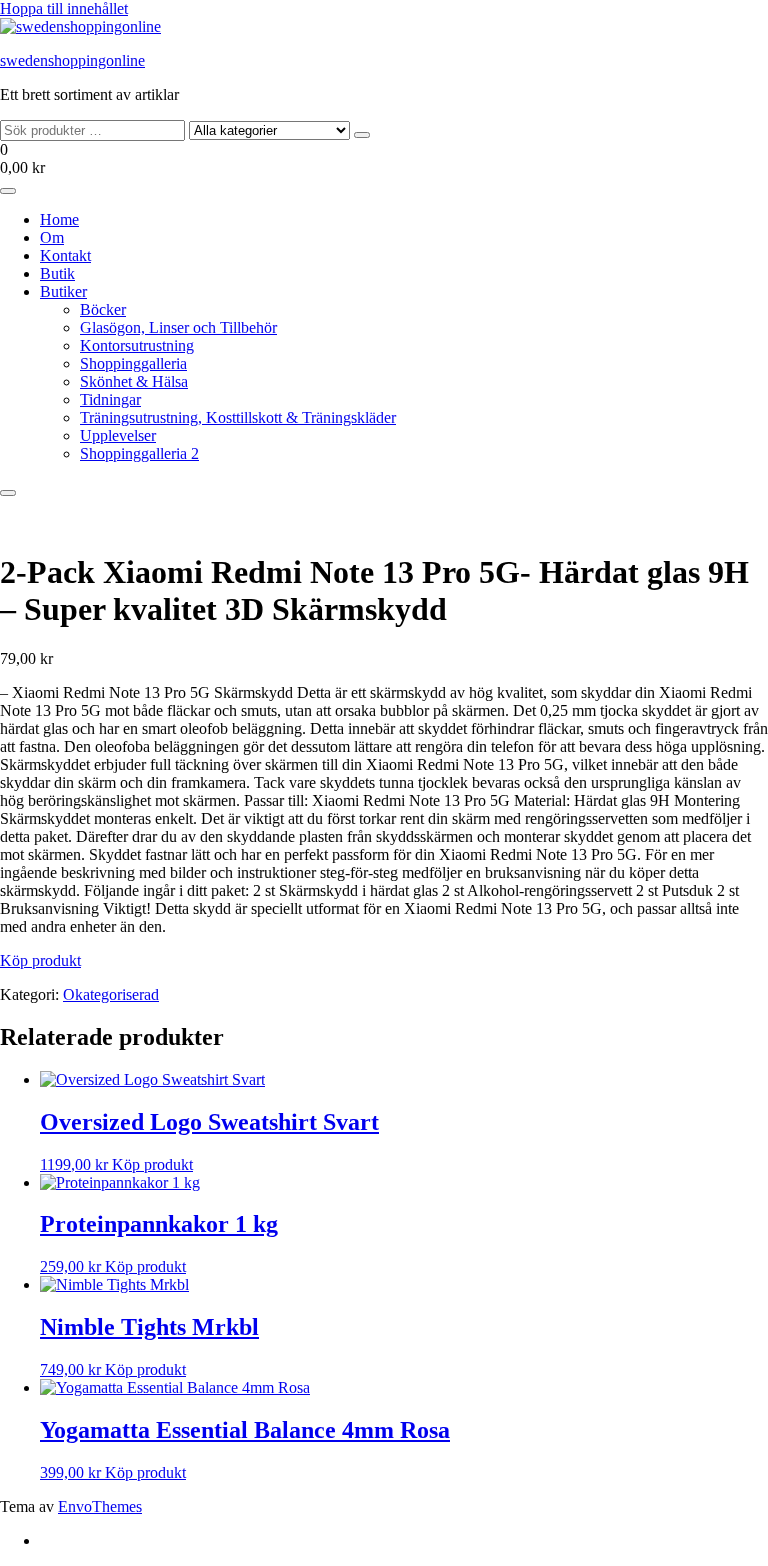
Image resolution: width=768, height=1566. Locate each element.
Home (59, 219)
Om (52, 237)
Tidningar (110, 399)
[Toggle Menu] (8, 191)
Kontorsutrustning (137, 345)
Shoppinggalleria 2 (139, 453)
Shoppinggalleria (133, 363)
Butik (57, 273)
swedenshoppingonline (72, 60)
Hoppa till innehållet (64, 8)
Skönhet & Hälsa (134, 381)
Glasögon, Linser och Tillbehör (178, 327)
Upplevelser (118, 435)
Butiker (63, 291)
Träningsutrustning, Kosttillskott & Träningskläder (238, 417)
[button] (384, 159)
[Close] (8, 493)
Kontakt (65, 255)
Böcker (103, 309)
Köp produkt (40, 960)
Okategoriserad (111, 994)
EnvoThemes (100, 1506)
